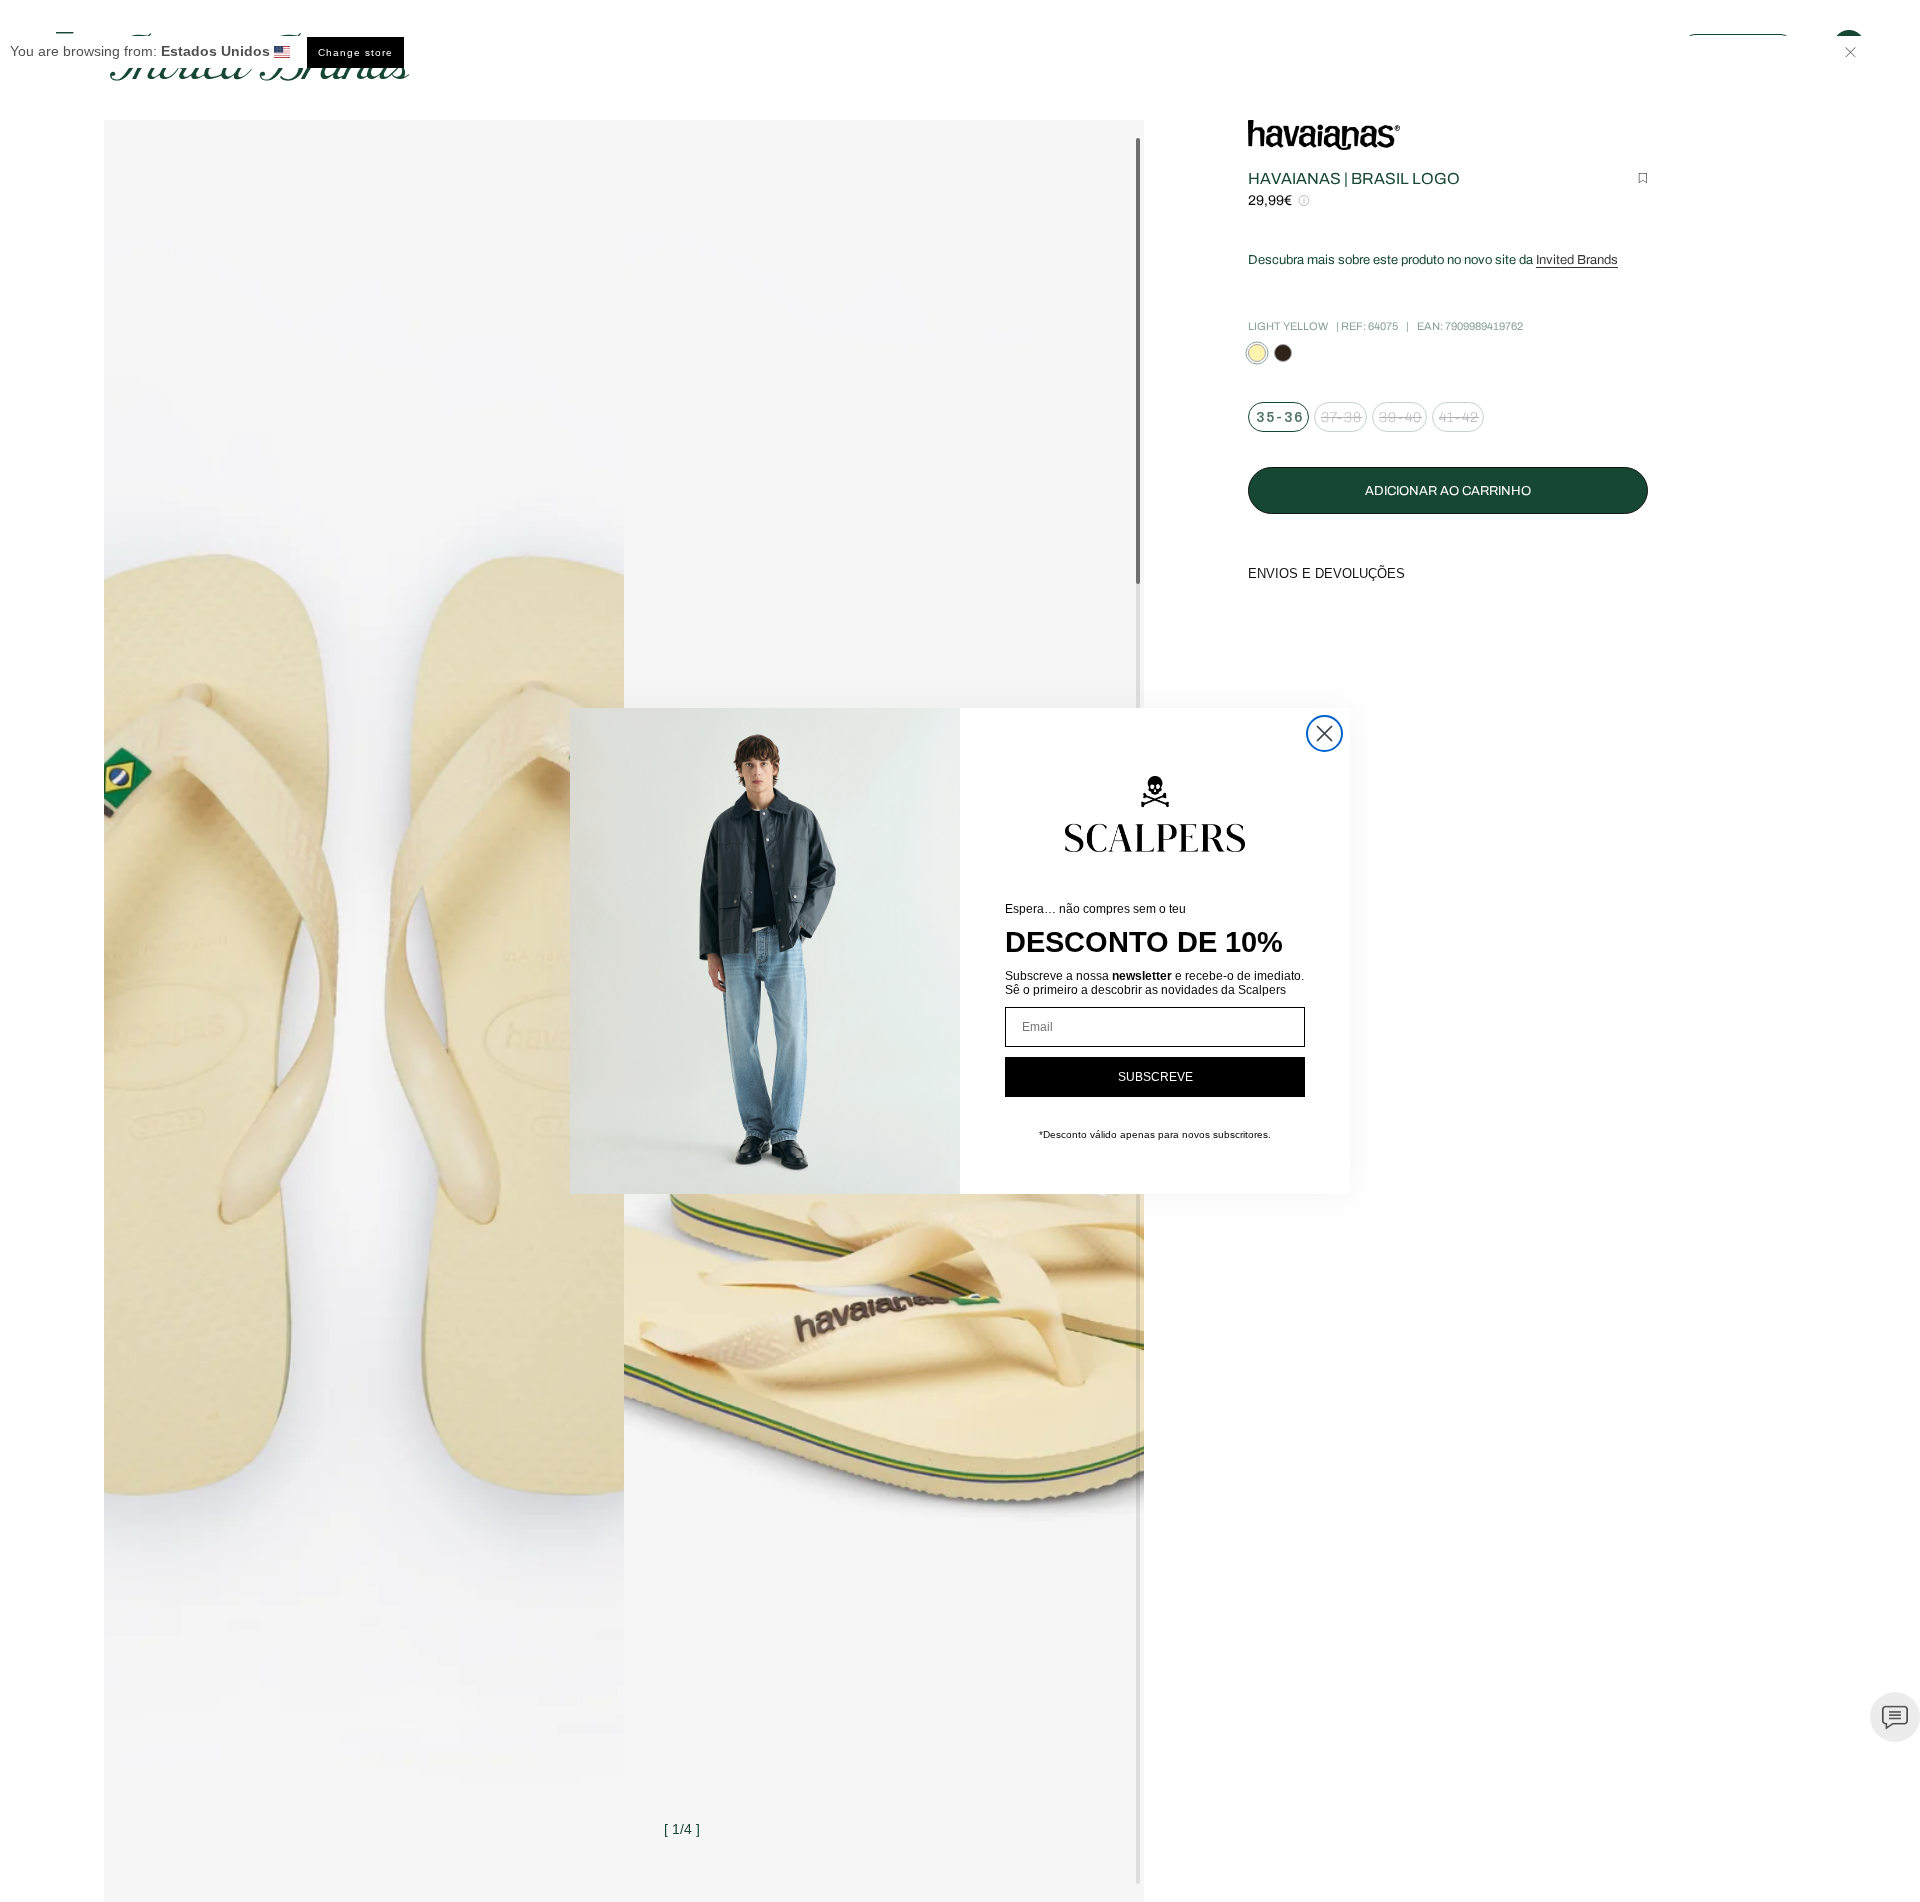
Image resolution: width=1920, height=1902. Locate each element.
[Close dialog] (1324, 733)
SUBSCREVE (1155, 1077)
